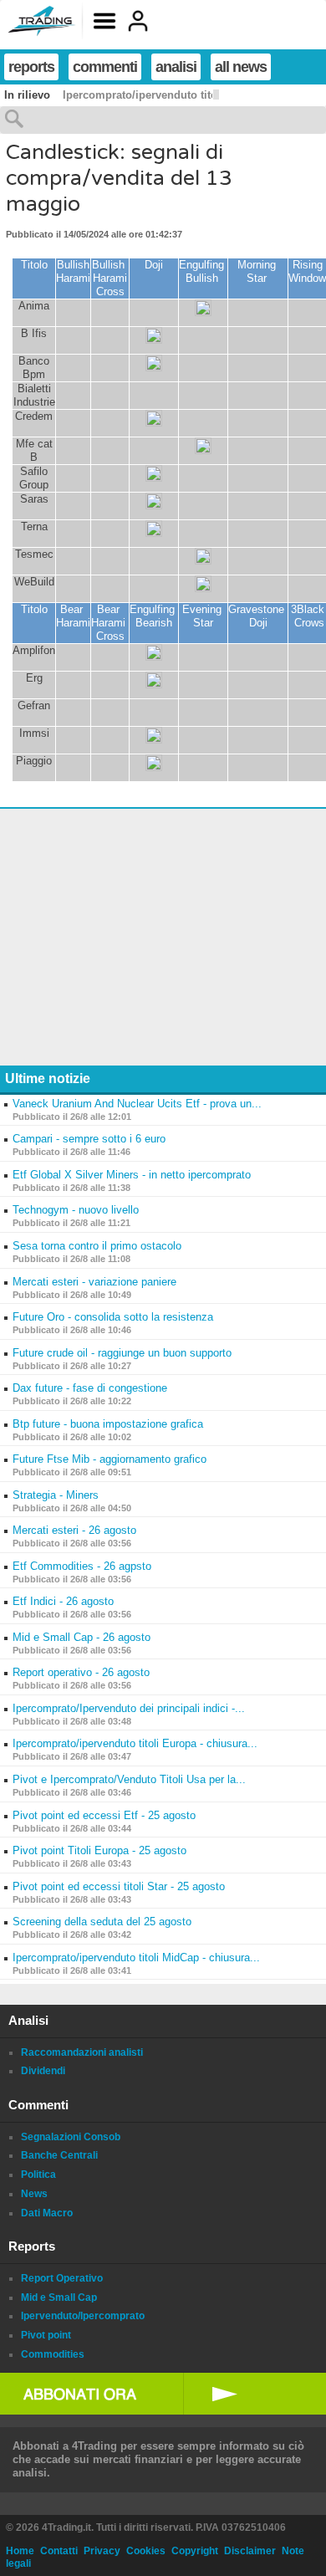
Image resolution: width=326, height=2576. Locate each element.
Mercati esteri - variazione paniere (94, 1282)
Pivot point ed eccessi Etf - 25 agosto (104, 1815)
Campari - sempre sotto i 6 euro (89, 1139)
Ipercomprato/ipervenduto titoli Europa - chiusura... (135, 1743)
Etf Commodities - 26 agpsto (82, 1566)
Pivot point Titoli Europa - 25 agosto (99, 1850)
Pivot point (46, 2335)
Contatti (59, 2551)
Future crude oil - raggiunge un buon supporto (122, 1353)
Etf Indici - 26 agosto (63, 1601)
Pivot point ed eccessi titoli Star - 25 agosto (119, 1886)
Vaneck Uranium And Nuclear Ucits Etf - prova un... (137, 1104)
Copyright (195, 2551)
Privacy (102, 2551)
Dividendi (43, 2071)
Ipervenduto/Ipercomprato (83, 2316)
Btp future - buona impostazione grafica (108, 1424)
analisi (176, 67)
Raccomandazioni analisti (82, 2052)
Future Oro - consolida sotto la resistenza (113, 1317)
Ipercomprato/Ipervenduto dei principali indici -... (129, 1708)
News (34, 2194)
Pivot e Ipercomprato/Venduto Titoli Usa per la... (129, 1779)
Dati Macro (47, 2213)
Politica (38, 2175)
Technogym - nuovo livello (76, 1210)
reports (31, 67)
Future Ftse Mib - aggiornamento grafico (110, 1459)
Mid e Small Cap (59, 2297)
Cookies (146, 2551)
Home (20, 2551)
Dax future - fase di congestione (90, 1388)
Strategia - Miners (56, 1495)
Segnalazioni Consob (71, 2137)
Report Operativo (62, 2278)
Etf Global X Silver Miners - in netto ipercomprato (132, 1175)
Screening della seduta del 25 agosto (102, 1922)
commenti (105, 67)
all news (241, 67)
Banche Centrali (59, 2155)
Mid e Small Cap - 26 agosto (81, 1637)
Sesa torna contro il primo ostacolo (97, 1246)
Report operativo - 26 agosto (81, 1672)
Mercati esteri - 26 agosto (74, 1530)
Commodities (53, 2354)
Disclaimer (250, 2551)
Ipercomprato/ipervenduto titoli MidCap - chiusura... (136, 1958)
